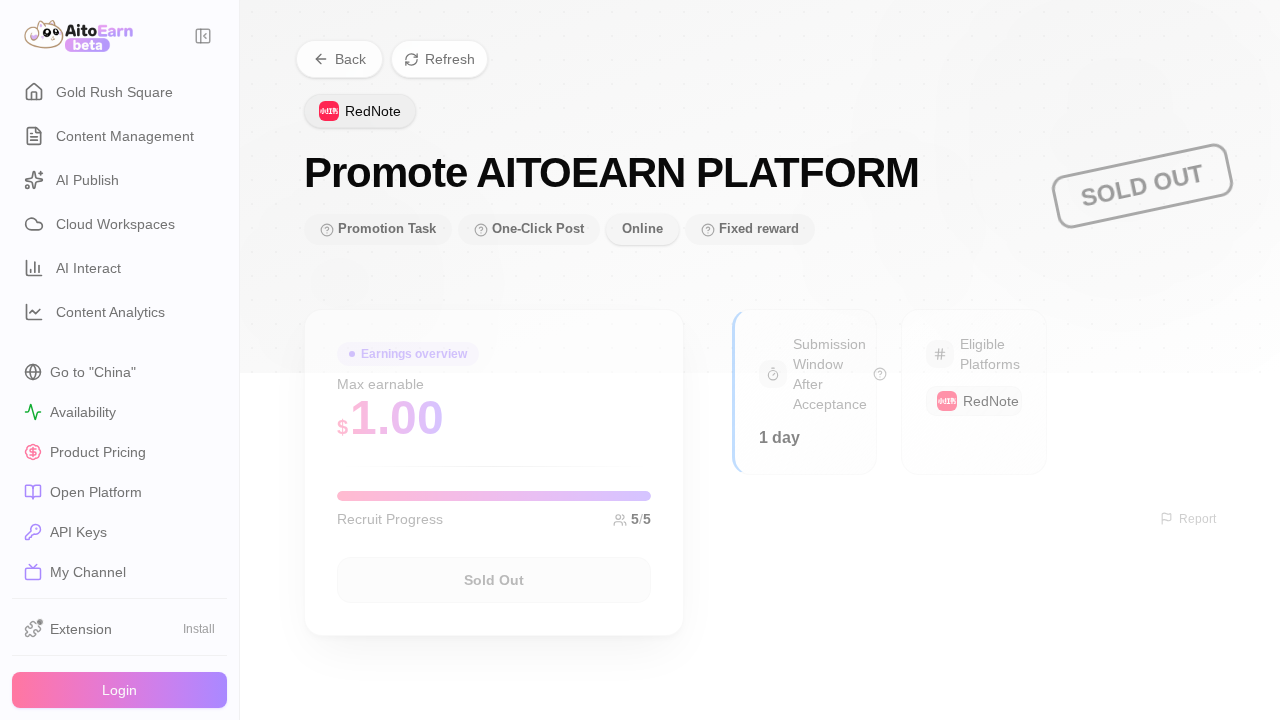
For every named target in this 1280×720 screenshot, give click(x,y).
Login (119, 690)
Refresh (450, 59)
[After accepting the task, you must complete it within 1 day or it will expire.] (880, 374)
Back (350, 59)
